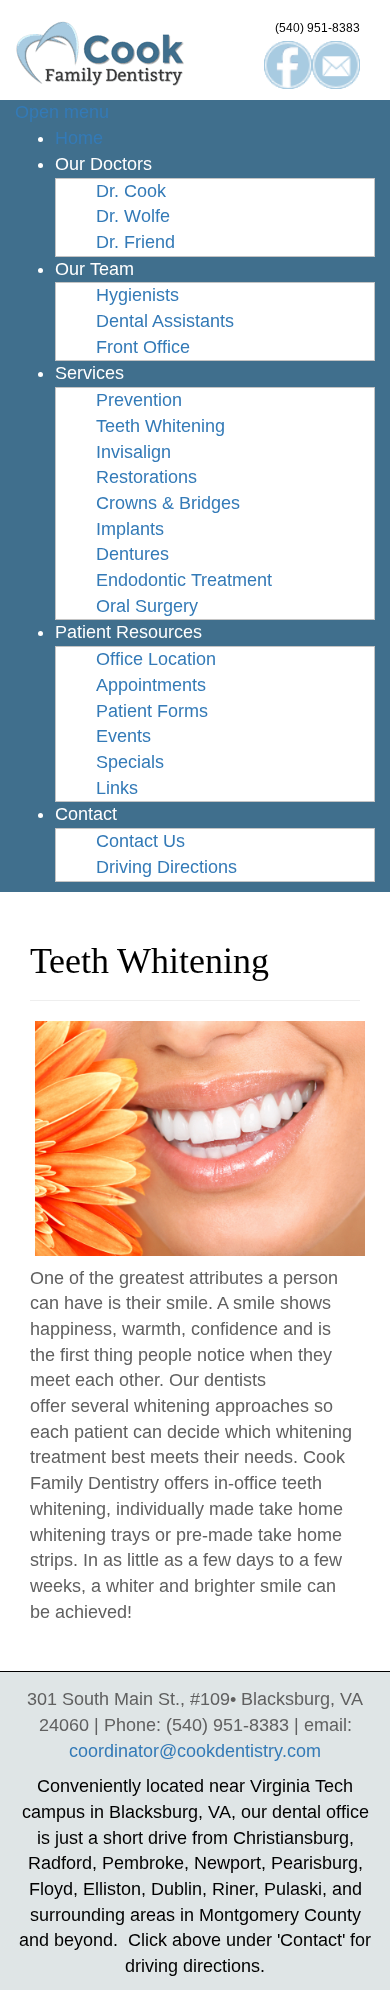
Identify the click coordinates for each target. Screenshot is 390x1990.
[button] (103, 164)
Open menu (62, 112)
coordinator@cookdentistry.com (195, 1751)
